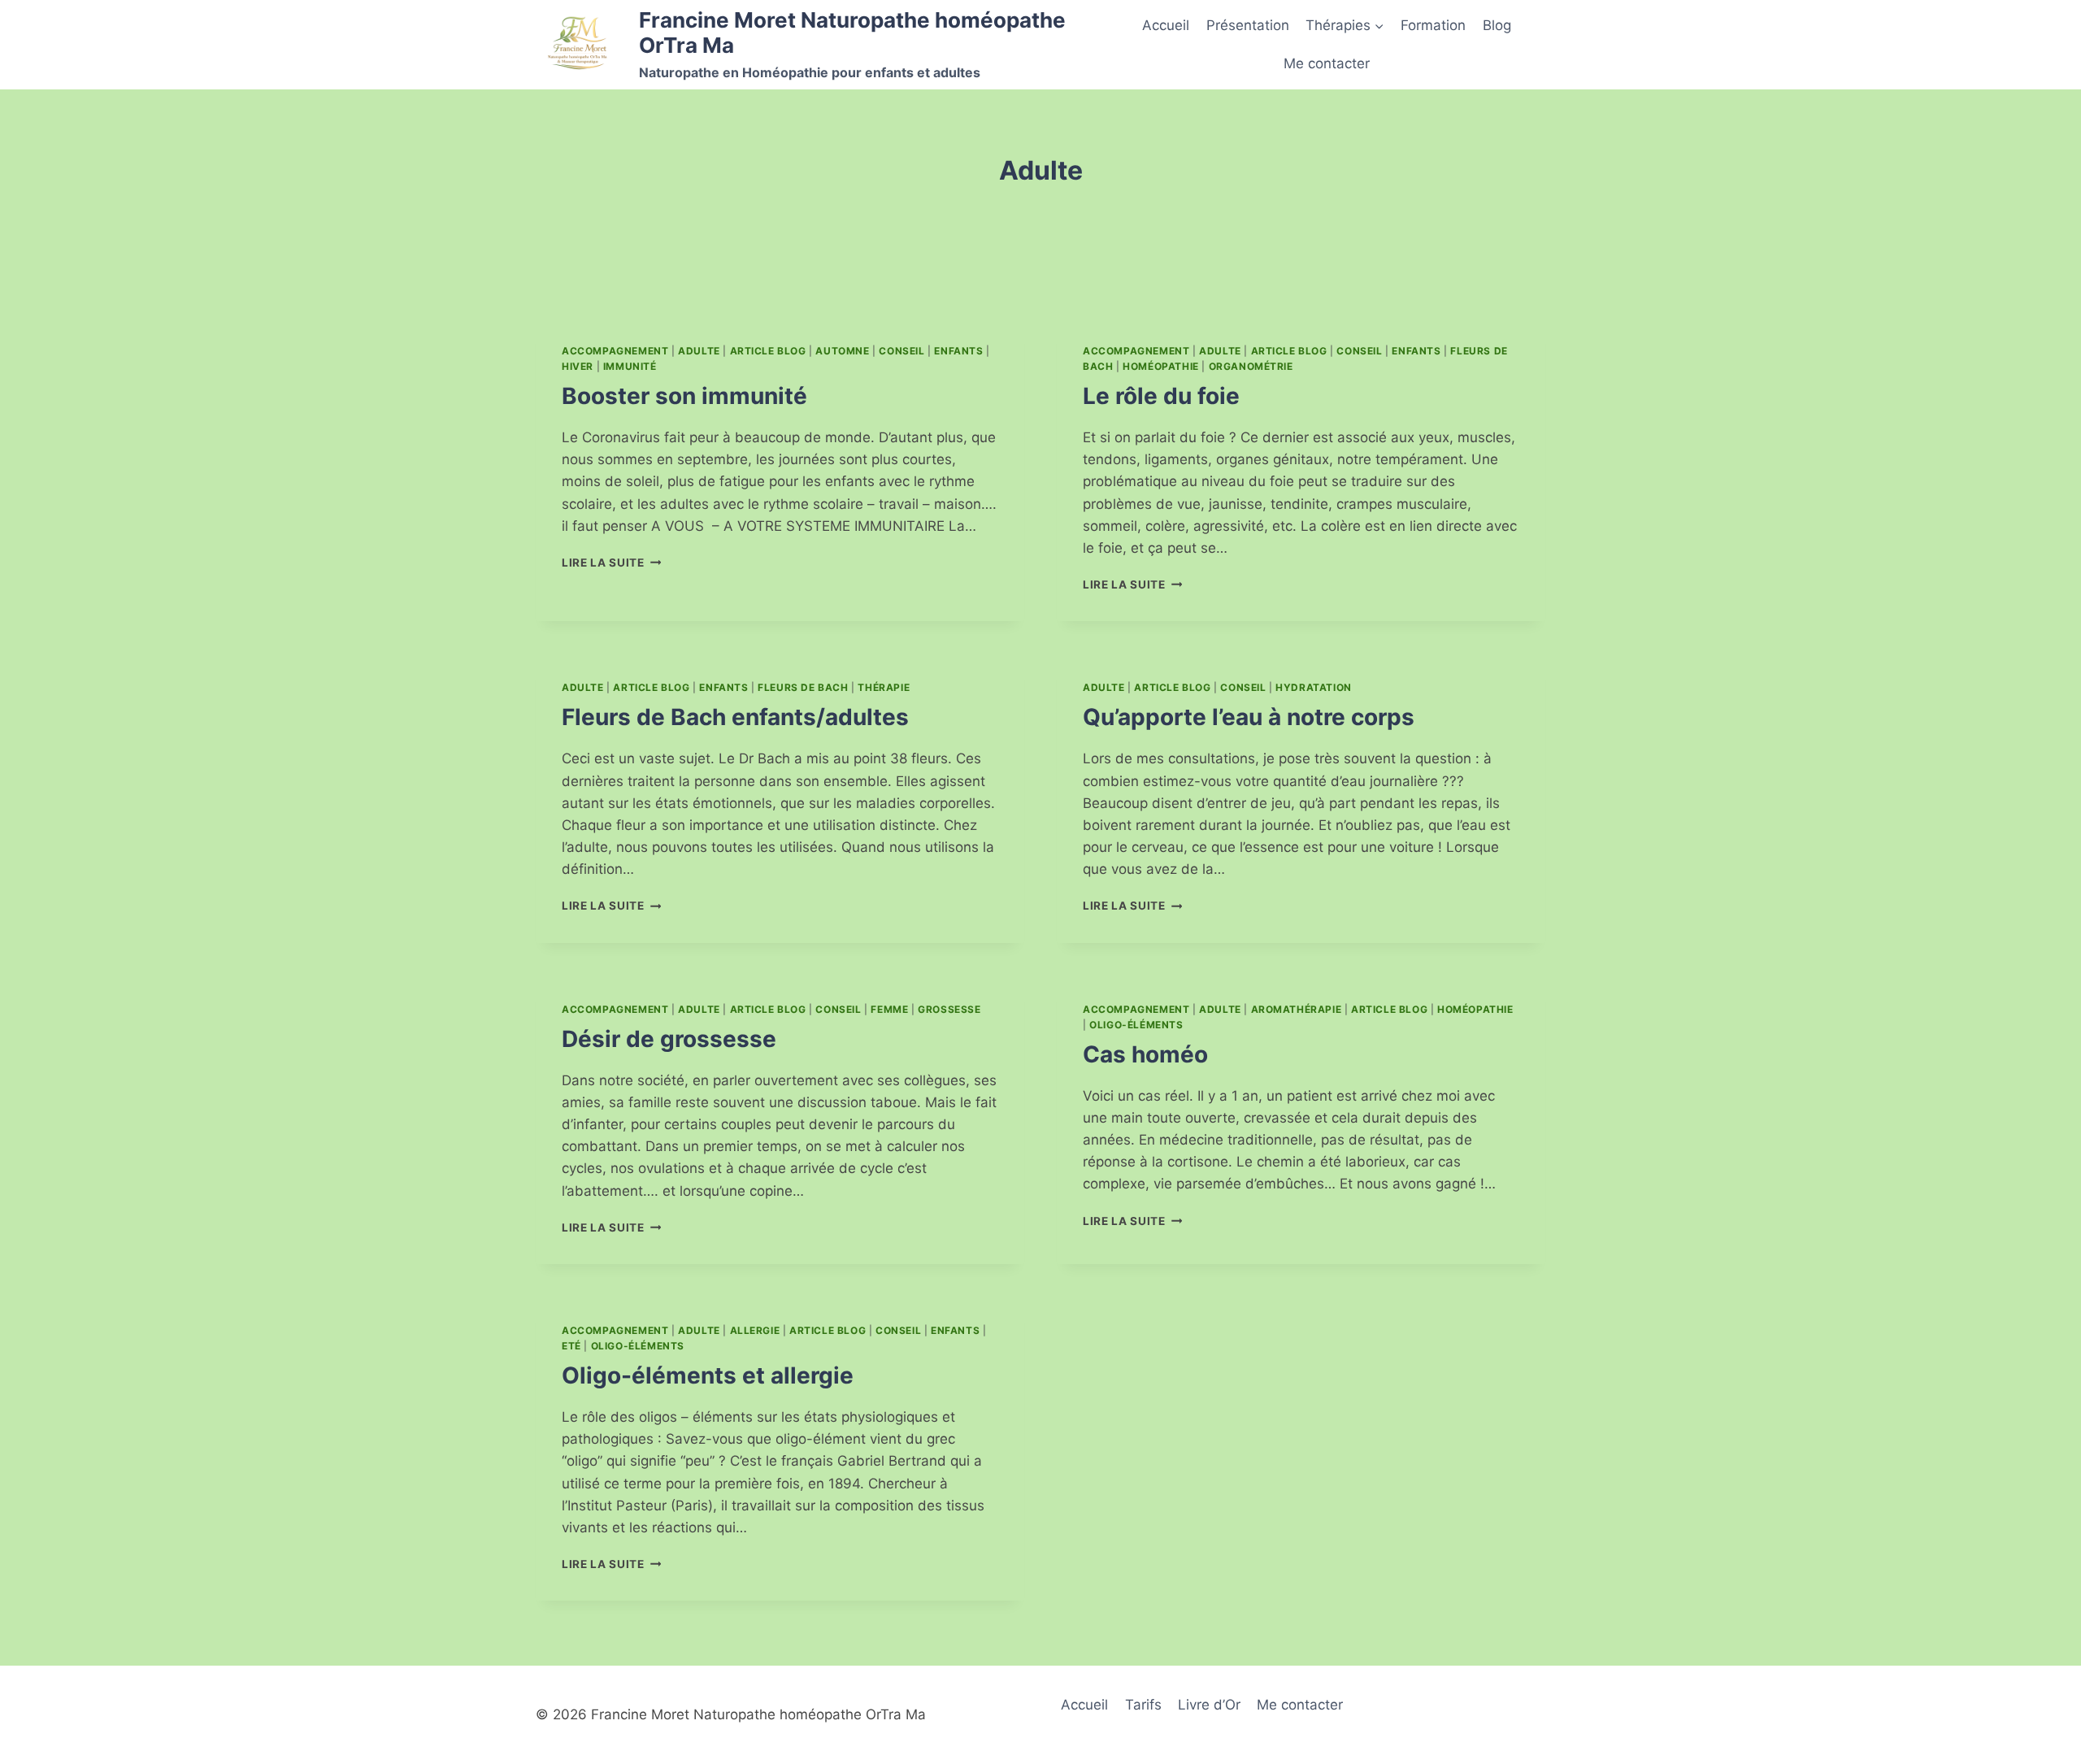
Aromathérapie (1297, 1009)
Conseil (901, 351)
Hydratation (1314, 687)
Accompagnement (615, 351)
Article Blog (768, 351)
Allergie (755, 1330)
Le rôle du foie (1161, 396)
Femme (889, 1009)
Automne (842, 351)
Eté (571, 1346)
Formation (1433, 25)
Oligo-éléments (1136, 1025)
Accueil (1166, 25)
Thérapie (884, 687)
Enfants (958, 351)
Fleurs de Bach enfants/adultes (735, 717)
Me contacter (1327, 63)
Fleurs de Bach (803, 687)
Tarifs (1143, 1705)
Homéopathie (1161, 366)
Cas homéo (1145, 1054)
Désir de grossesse (669, 1039)
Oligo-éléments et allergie (708, 1375)
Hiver (578, 366)
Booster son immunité (684, 396)
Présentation (1248, 25)
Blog (1497, 25)
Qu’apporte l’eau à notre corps (1249, 717)
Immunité (630, 366)
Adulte (699, 351)
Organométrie (1251, 366)
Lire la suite (611, 563)
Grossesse (949, 1009)
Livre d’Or (1209, 1705)
